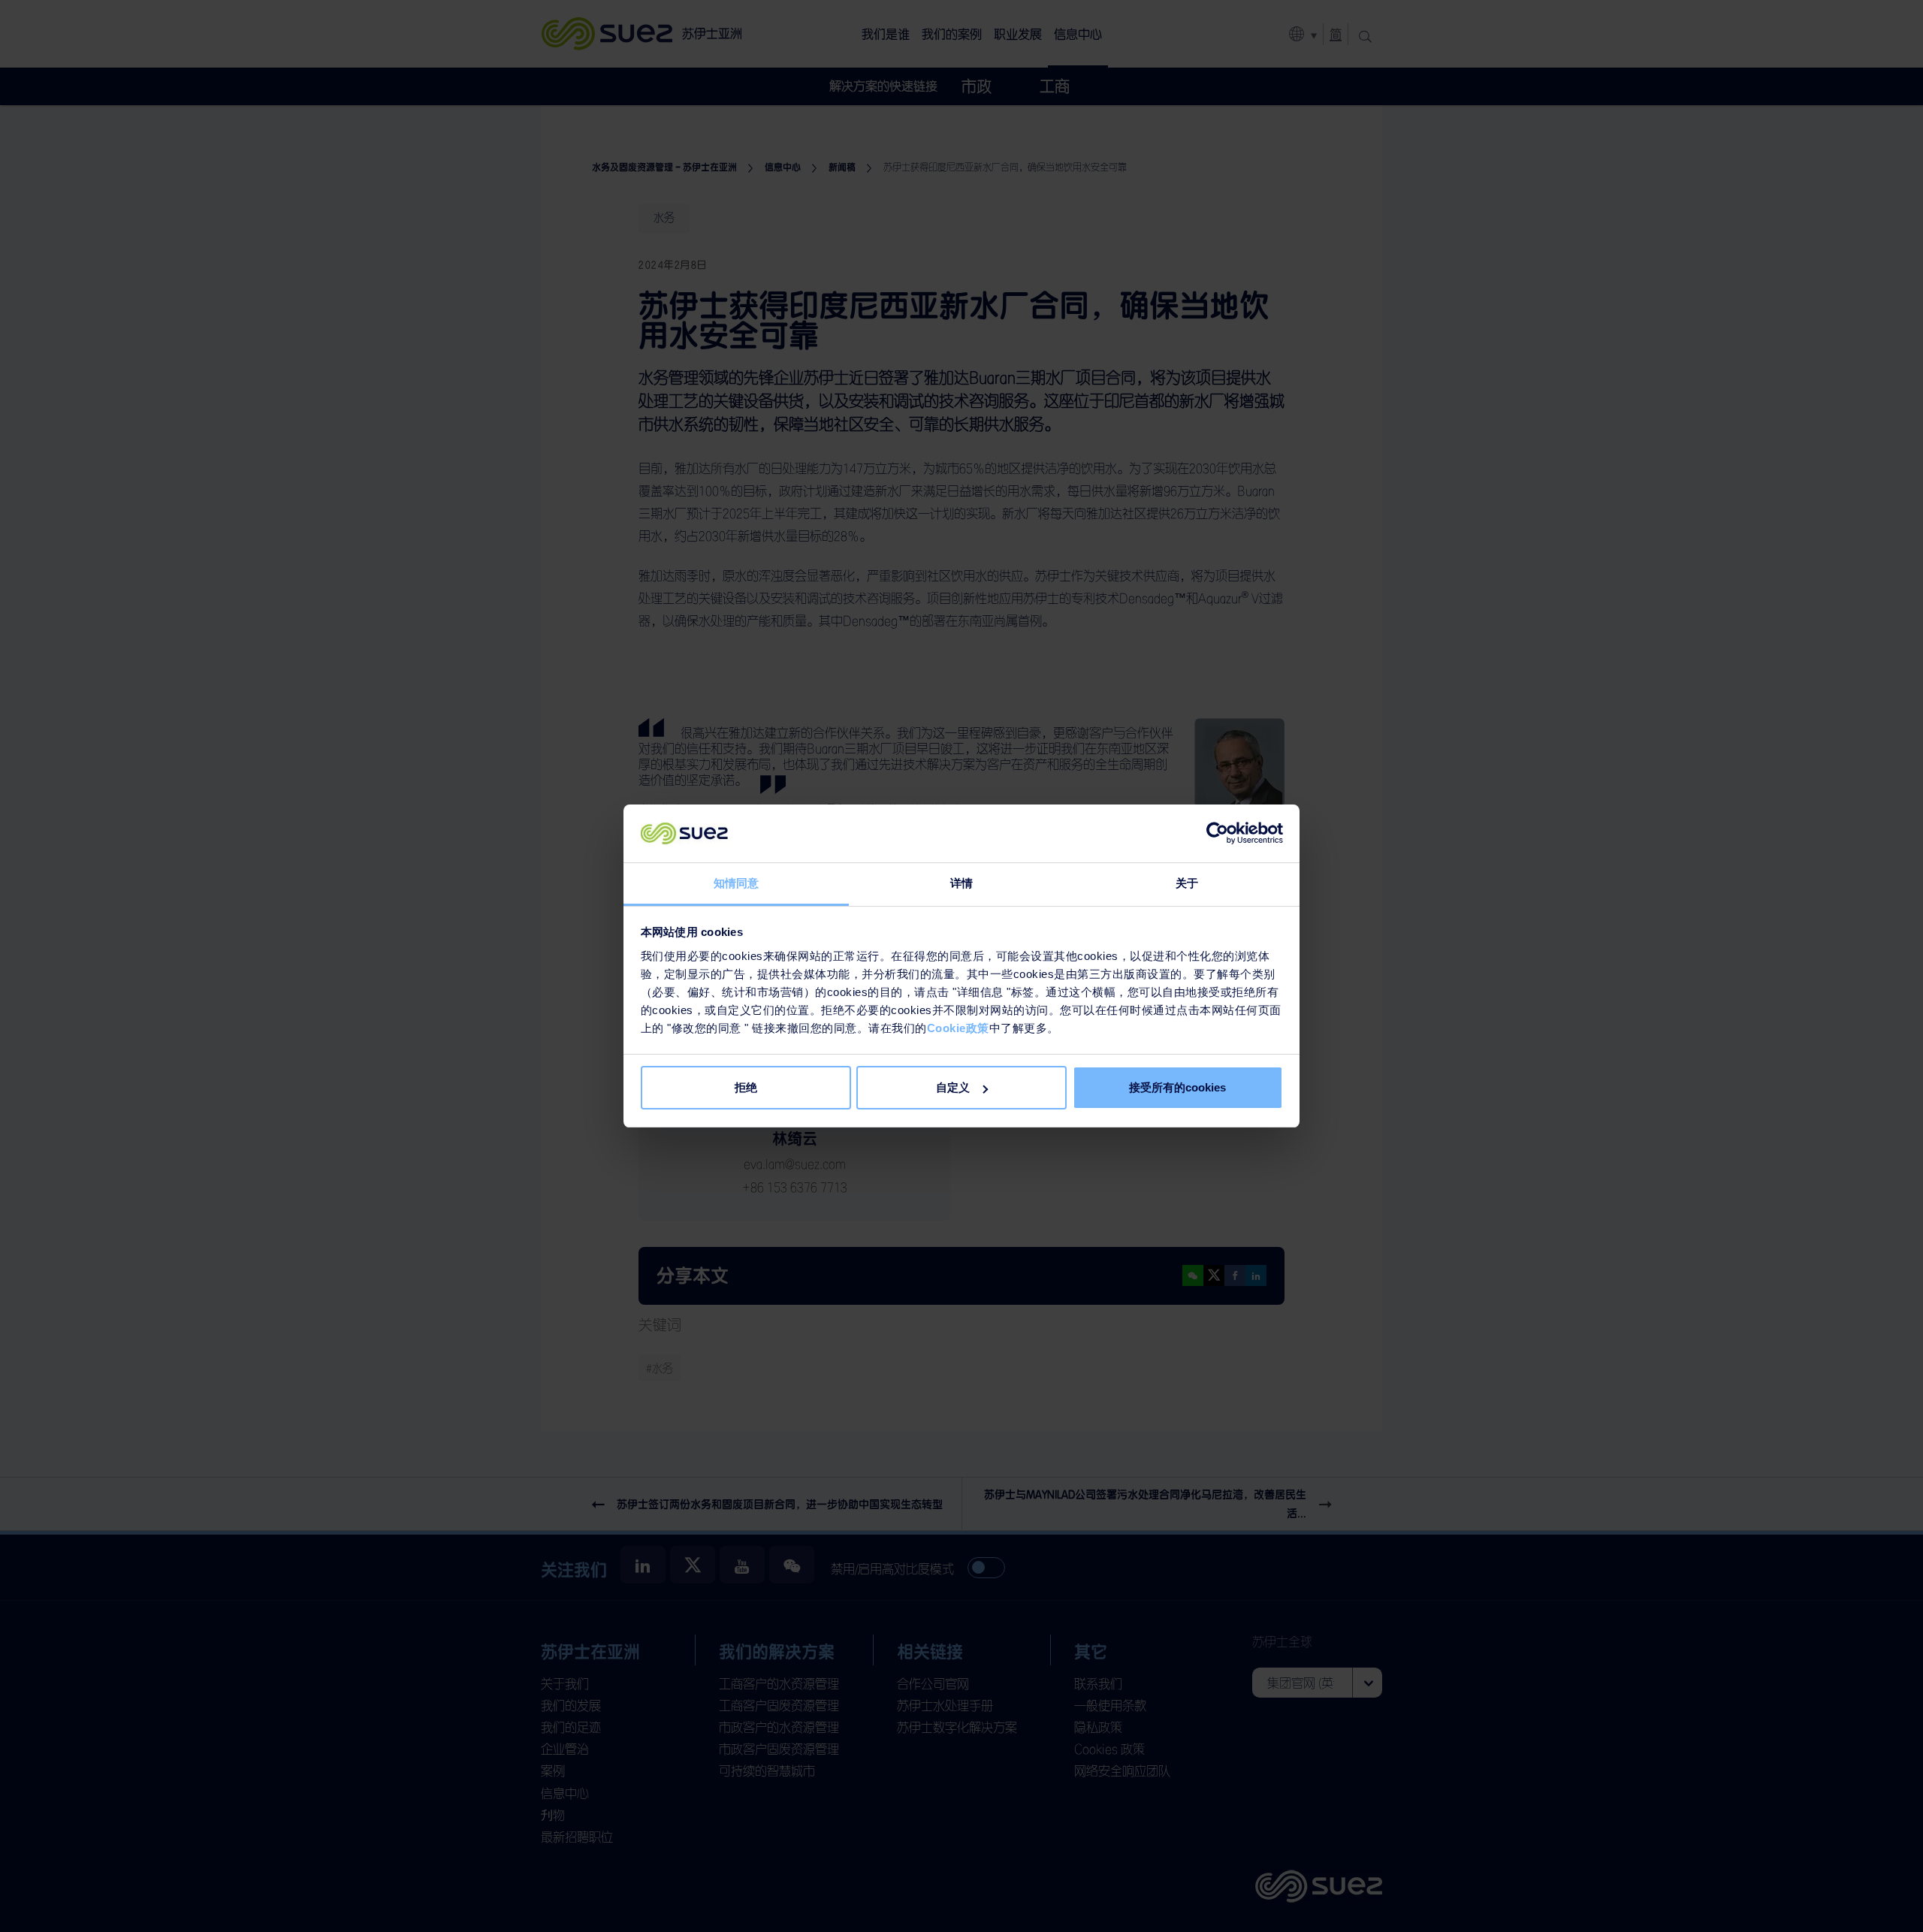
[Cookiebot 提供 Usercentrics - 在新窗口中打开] (1217, 834)
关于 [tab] (1187, 883)
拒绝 (746, 1087)
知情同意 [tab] (736, 883)
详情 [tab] (961, 883)
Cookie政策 (958, 1028)
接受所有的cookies (1177, 1087)
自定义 (953, 1087)
